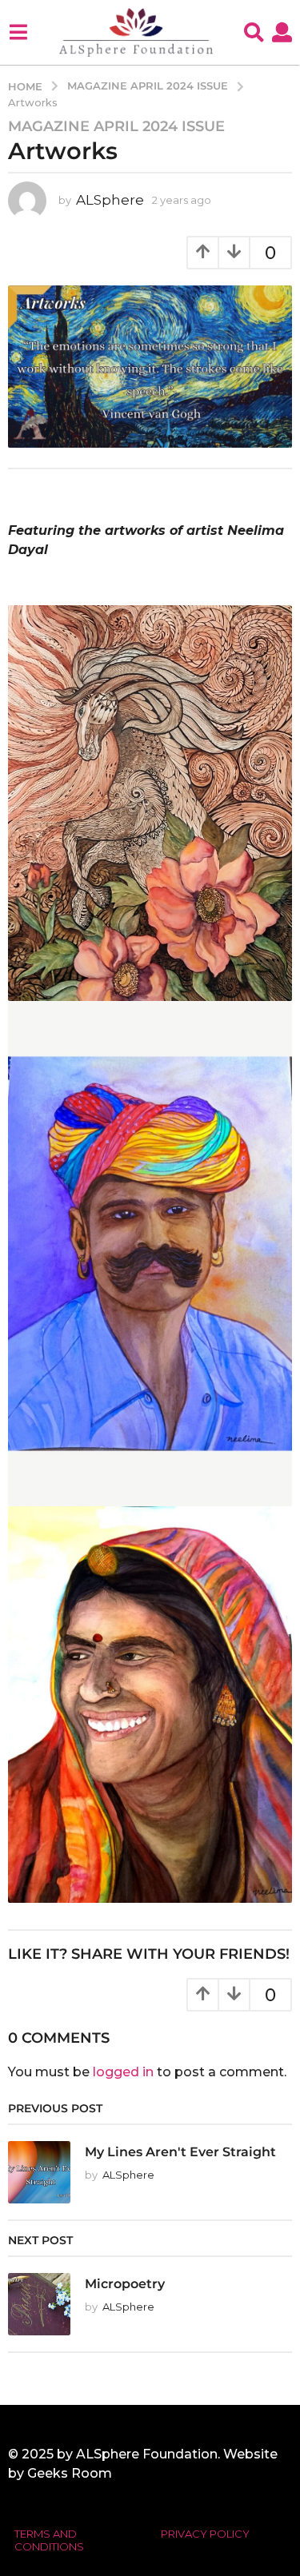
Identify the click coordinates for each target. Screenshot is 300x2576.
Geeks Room (70, 2473)
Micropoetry (125, 2283)
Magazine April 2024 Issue (116, 126)
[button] (18, 32)
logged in (123, 2072)
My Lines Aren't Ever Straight (180, 2151)
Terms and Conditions (49, 2540)
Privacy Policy (205, 2534)
